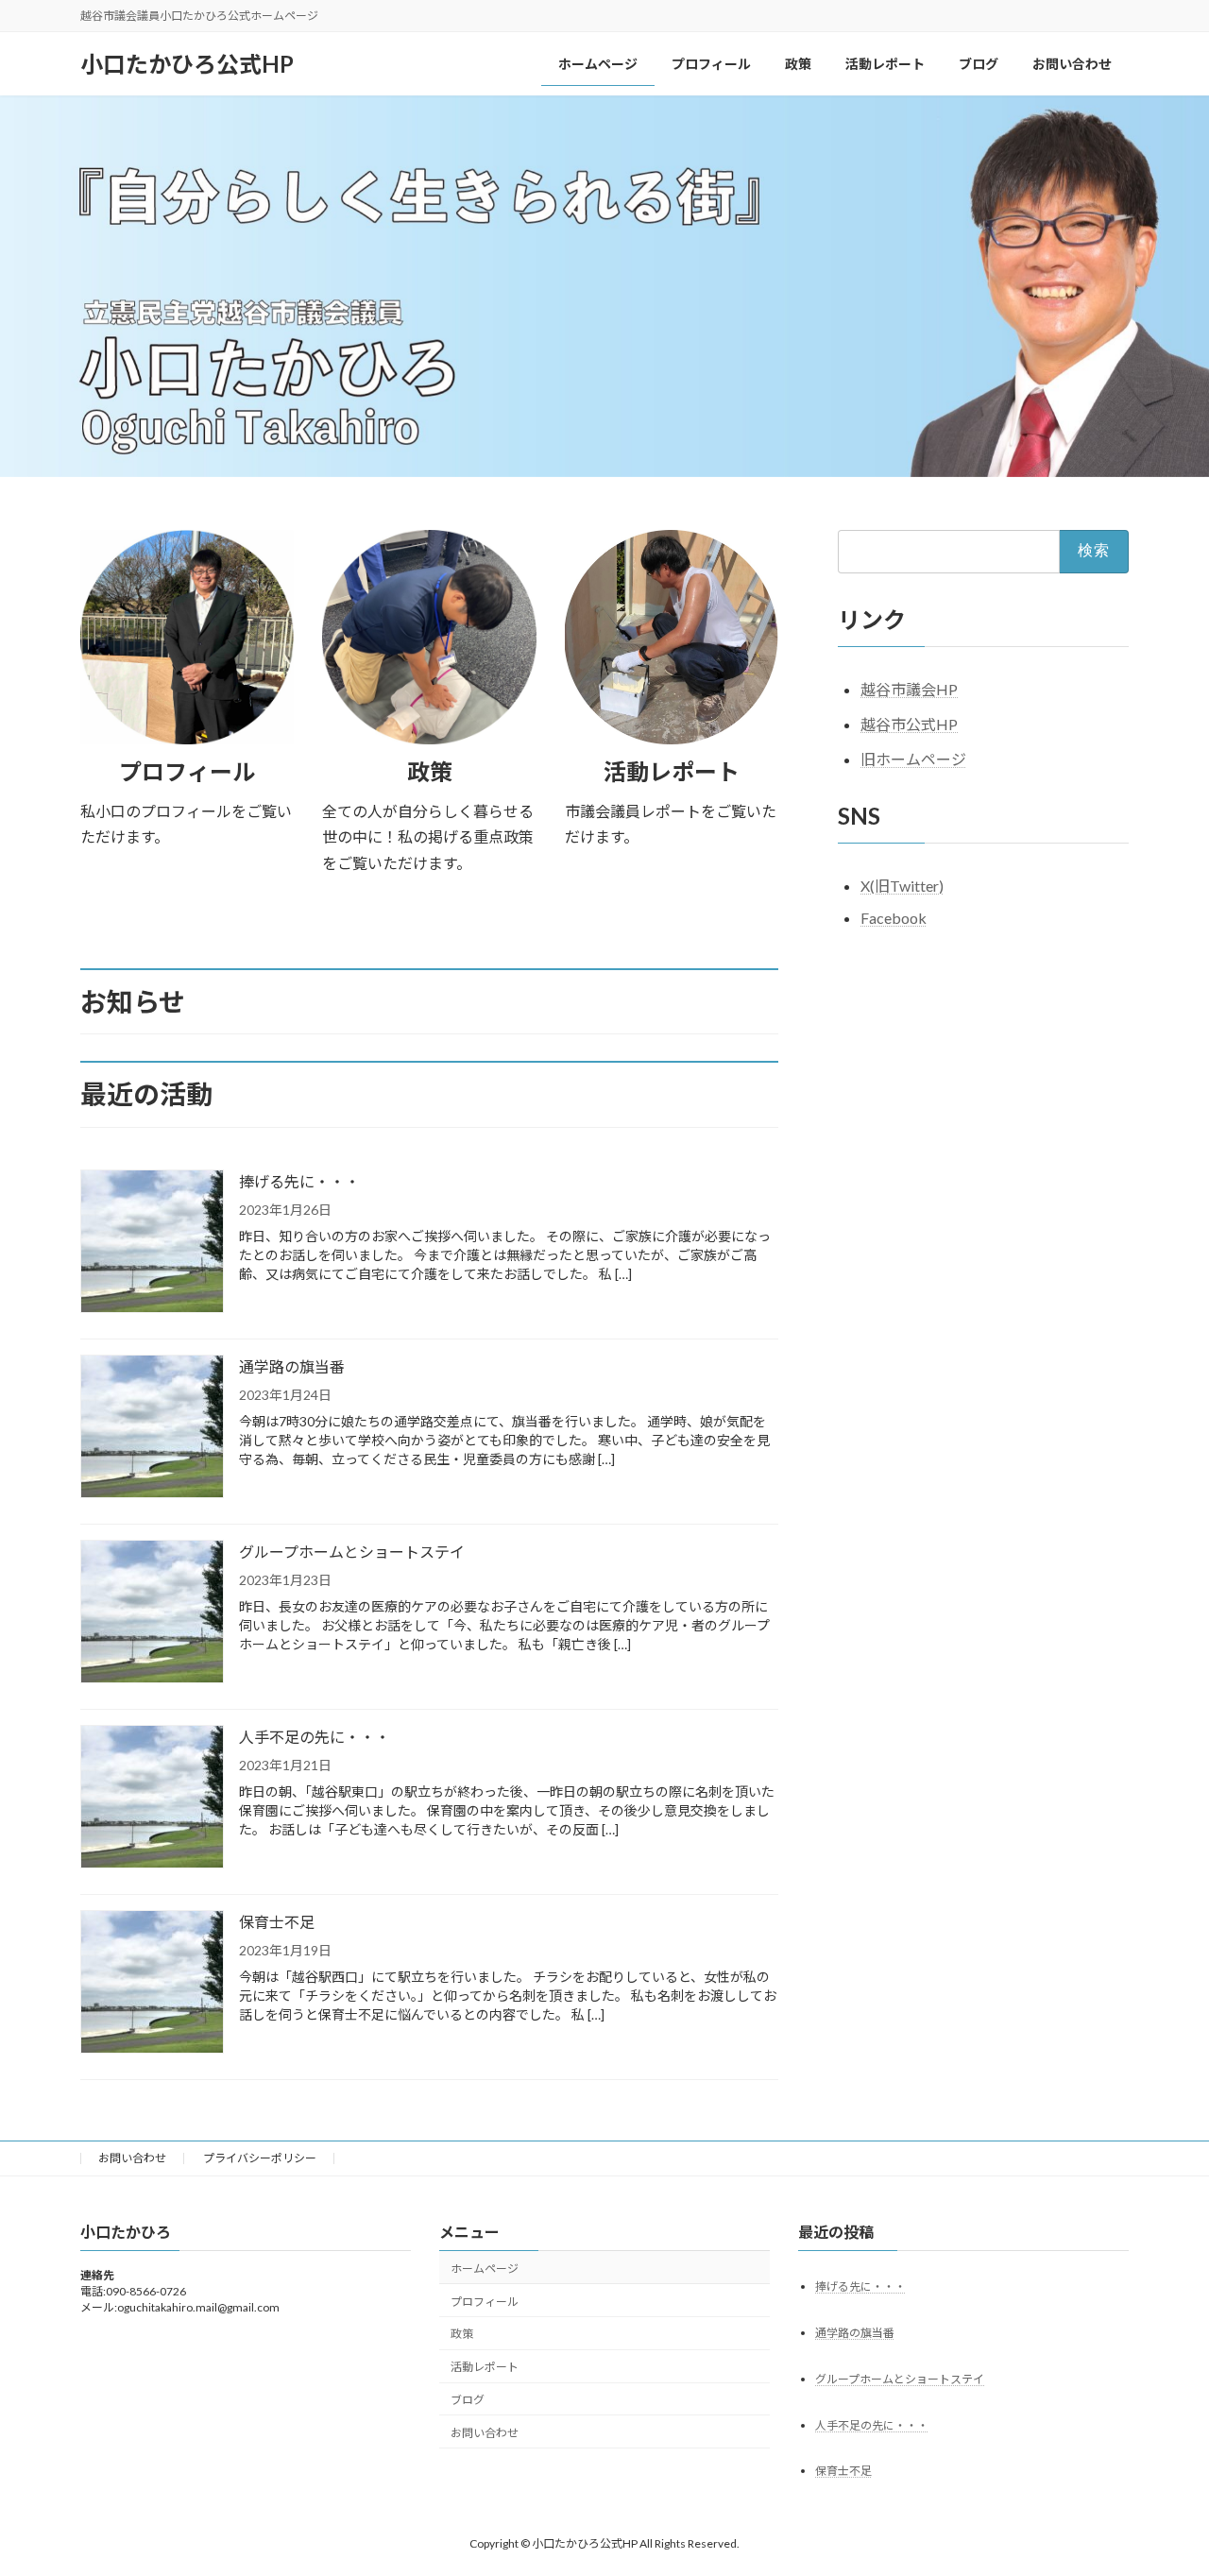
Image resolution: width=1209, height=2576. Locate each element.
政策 (462, 2334)
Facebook (894, 918)
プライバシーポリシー (260, 2158)
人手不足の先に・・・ (315, 1737)
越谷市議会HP (909, 689)
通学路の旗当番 (292, 1366)
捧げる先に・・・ (299, 1181)
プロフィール (485, 2301)
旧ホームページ (913, 759)
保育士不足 (277, 1922)
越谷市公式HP (909, 724)
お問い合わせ (132, 2158)
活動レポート (485, 2367)
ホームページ (485, 2268)
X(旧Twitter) (902, 887)
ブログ (468, 2400)
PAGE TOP (1162, 2481)
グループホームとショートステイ (352, 1552)
